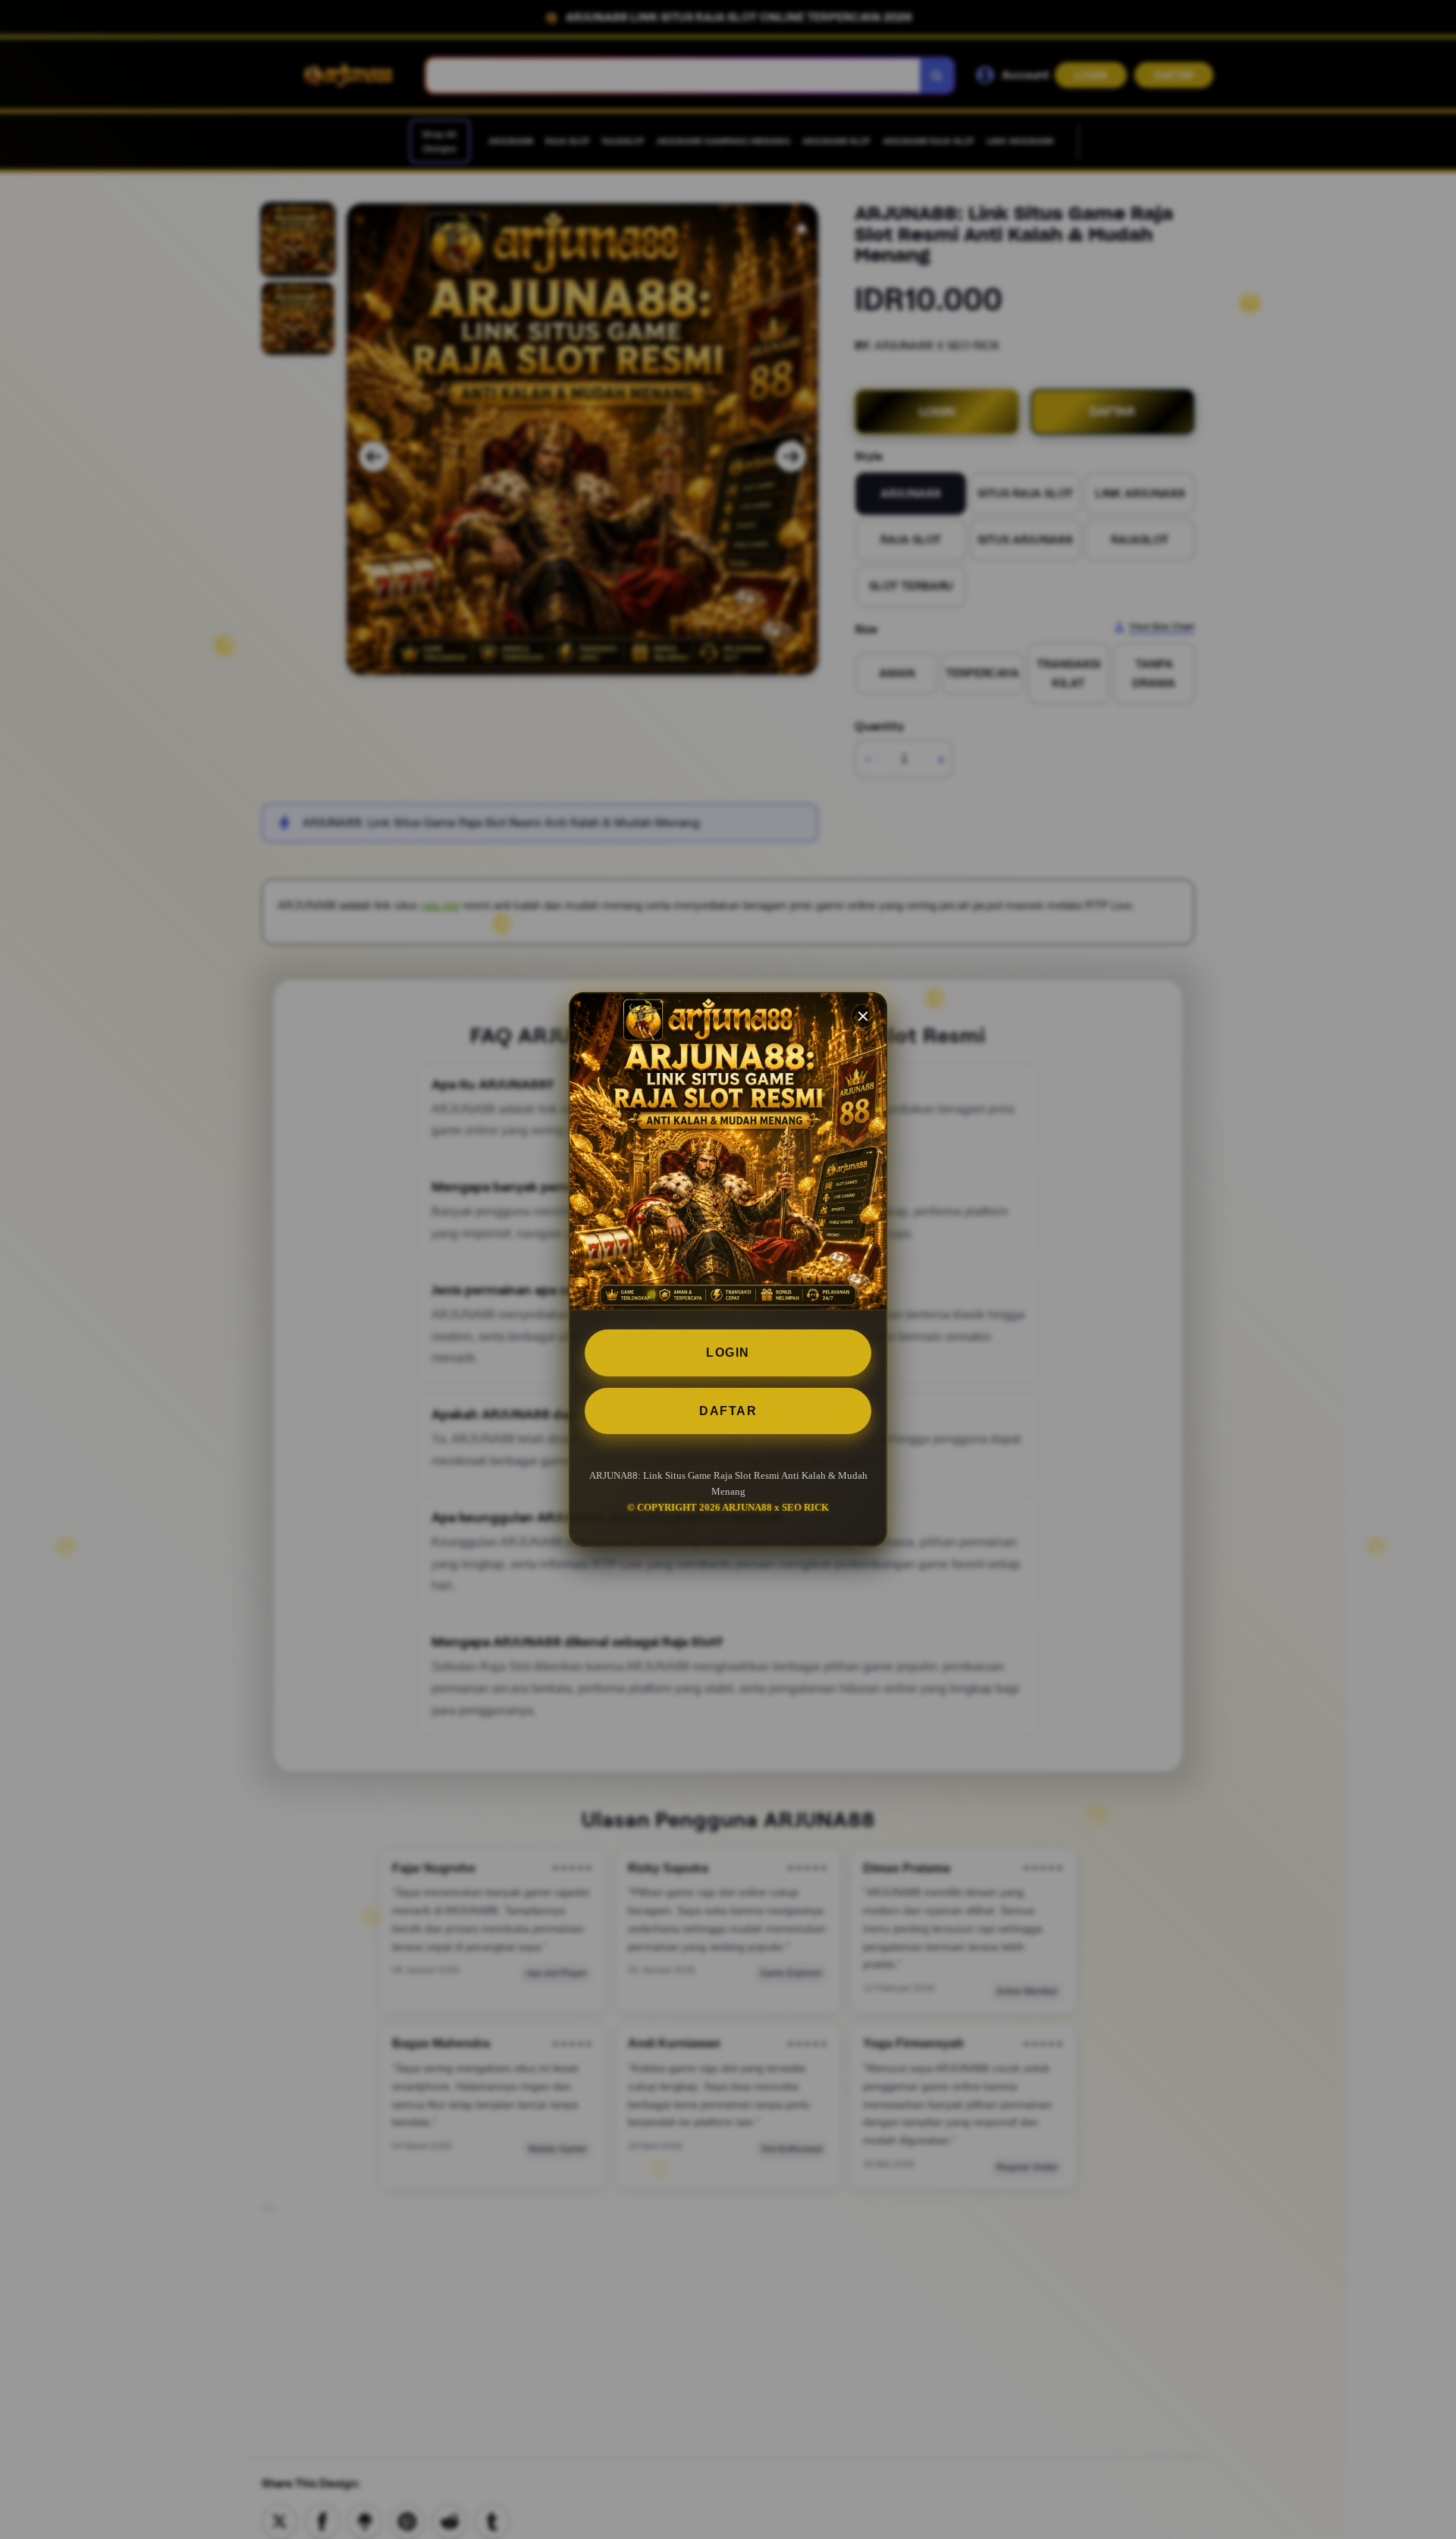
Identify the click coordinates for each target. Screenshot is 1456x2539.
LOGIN (728, 1353)
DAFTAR (728, 1411)
